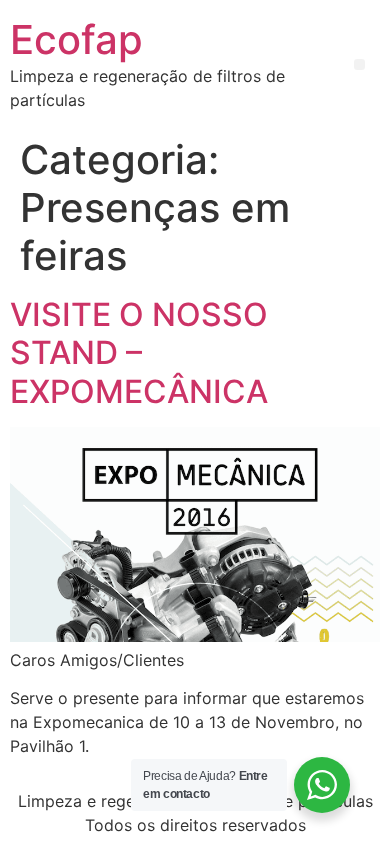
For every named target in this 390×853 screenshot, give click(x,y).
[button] (359, 64)
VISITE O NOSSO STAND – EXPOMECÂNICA (139, 353)
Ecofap (76, 39)
